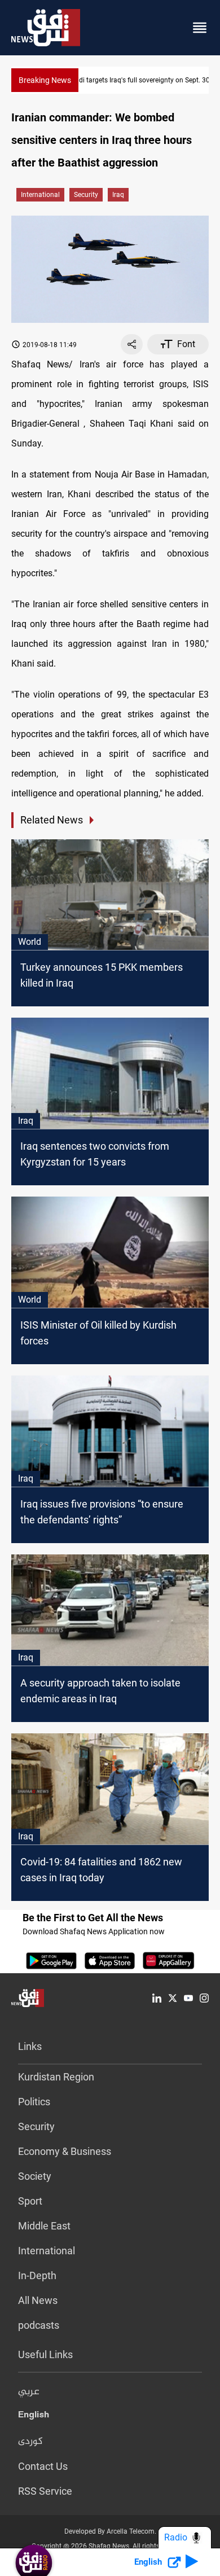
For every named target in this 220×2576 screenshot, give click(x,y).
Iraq (118, 195)
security (86, 195)
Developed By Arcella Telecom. (110, 2531)
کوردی (30, 2442)
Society (35, 2176)
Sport (30, 2201)
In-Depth (37, 2275)
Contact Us (43, 2466)
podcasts (39, 2325)
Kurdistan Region (56, 2077)
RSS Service (45, 2491)
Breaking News (45, 80)
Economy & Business (65, 2151)
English (34, 2417)
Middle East (44, 2226)
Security (36, 2126)
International (40, 195)
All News (38, 2300)
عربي (29, 2392)
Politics (34, 2102)
